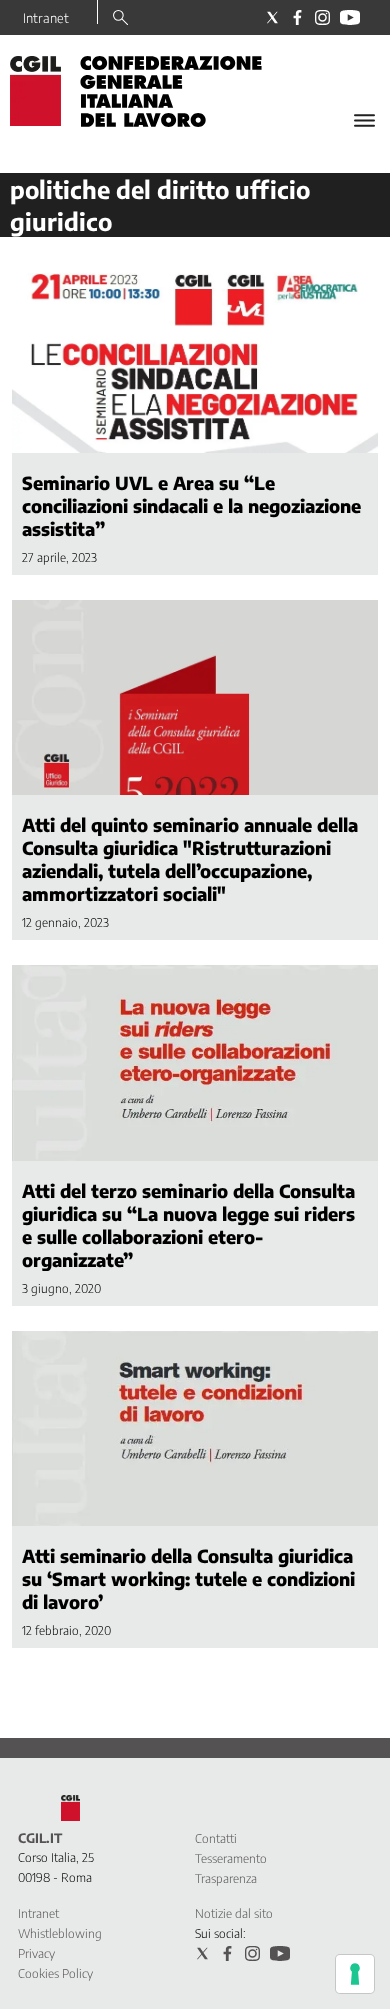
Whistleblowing (60, 1933)
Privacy (36, 1953)
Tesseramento (231, 1858)
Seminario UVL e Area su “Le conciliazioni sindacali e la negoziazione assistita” (191, 505)
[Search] (120, 19)
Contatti (216, 1838)
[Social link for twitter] (272, 17)
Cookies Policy (55, 1973)
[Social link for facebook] (297, 17)
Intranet (46, 18)
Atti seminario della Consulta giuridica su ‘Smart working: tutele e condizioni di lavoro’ (188, 1578)
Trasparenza (226, 1878)
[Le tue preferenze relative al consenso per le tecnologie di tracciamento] (355, 1974)
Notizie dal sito (234, 1913)
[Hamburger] (364, 120)
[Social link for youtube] (350, 17)
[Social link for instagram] (322, 17)
